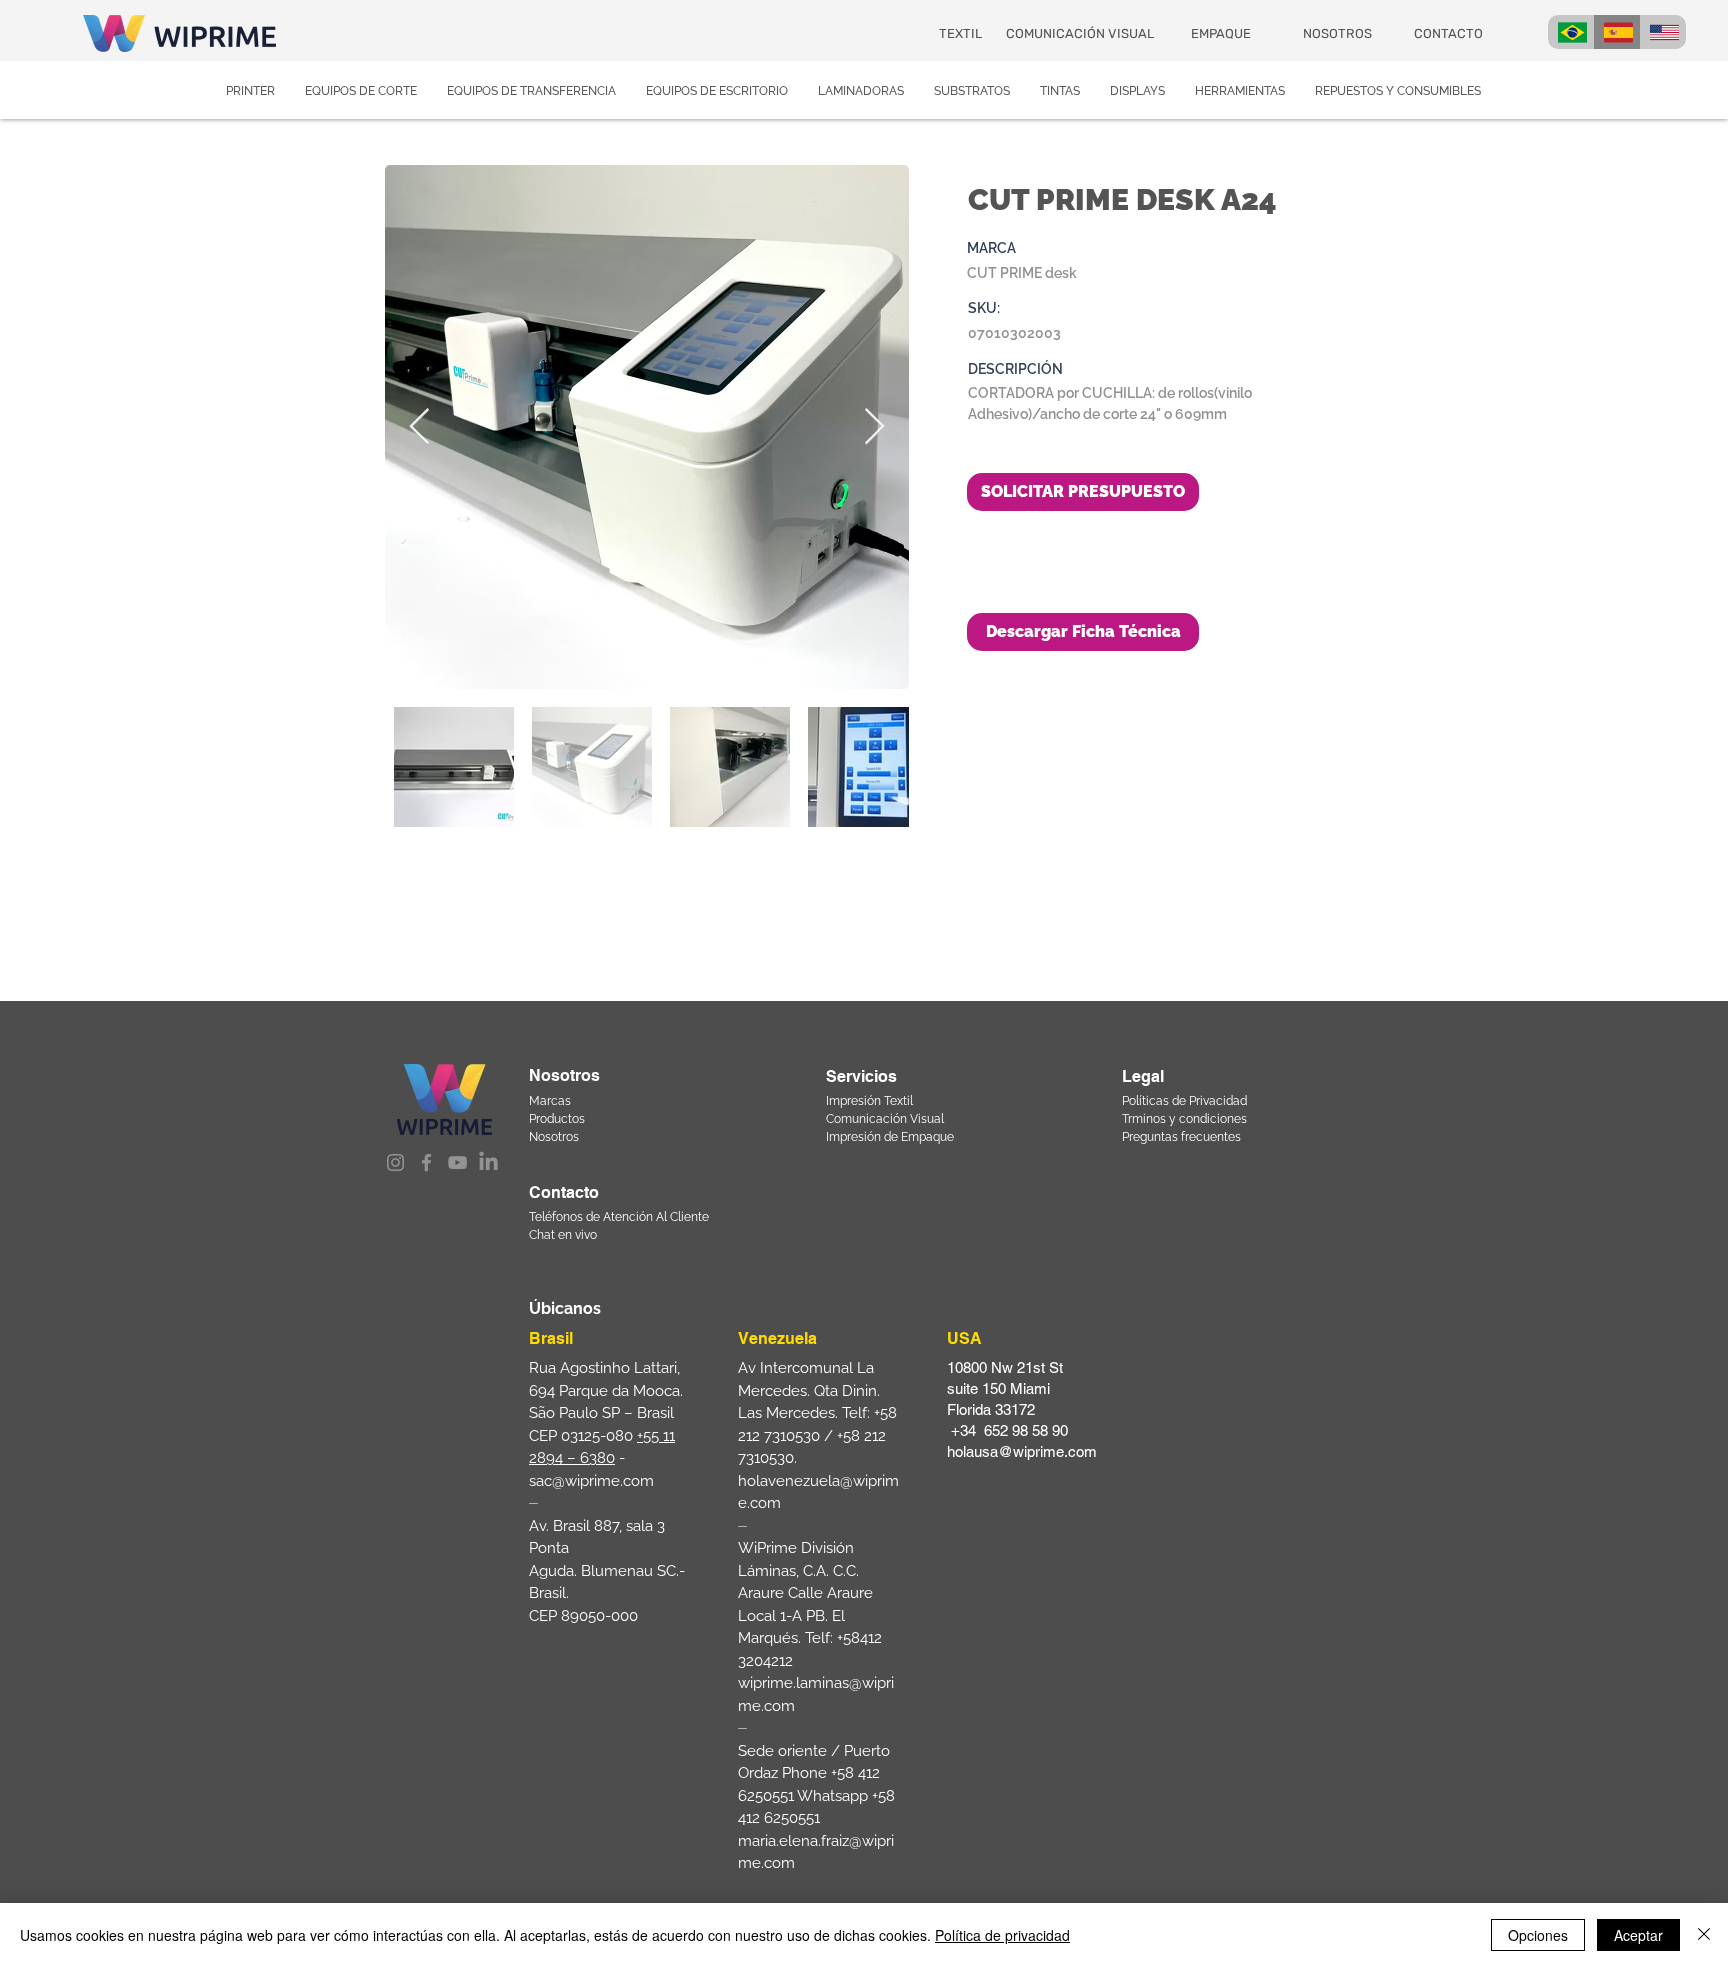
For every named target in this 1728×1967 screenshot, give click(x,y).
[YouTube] (457, 1162)
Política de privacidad (1002, 1935)
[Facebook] (426, 1162)
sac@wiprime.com (591, 1481)
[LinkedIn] (488, 1162)
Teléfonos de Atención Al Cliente (619, 1217)
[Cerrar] (1704, 1935)
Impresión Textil (869, 1101)
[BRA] (1571, 32)
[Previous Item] (419, 427)
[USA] (1663, 32)
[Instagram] (395, 1162)
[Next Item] (874, 427)
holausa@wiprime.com (1022, 1451)
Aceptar (1638, 1935)
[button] (1083, 632)
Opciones (1538, 1935)
